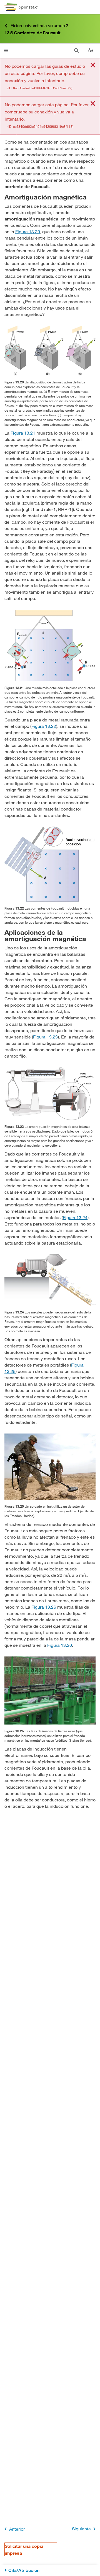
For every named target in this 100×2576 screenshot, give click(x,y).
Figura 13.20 (28, 231)
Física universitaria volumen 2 (39, 25)
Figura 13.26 (44, 1607)
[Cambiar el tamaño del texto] (91, 51)
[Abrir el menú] (6, 50)
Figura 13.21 (23, 433)
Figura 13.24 (75, 1217)
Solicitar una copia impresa (24, 2549)
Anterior (17, 2529)
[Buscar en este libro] (77, 50)
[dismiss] (93, 65)
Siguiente (81, 2529)
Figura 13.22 (44, 726)
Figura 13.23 (45, 1037)
